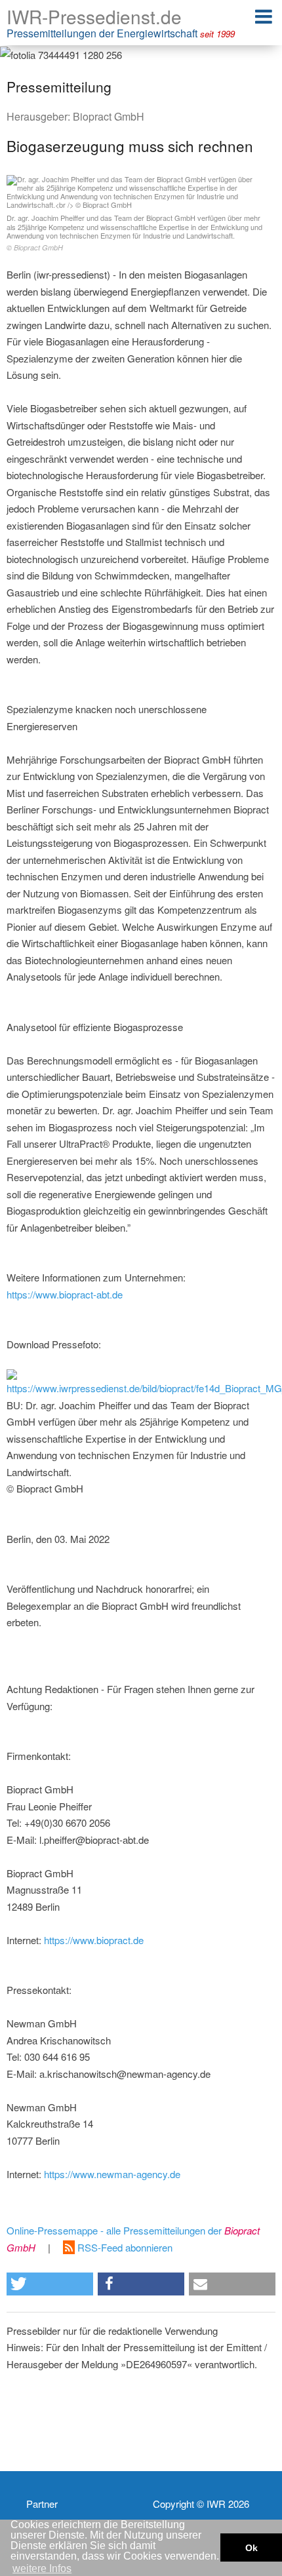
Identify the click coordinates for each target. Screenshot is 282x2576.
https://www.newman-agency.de (112, 2174)
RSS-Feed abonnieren (124, 2247)
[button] (50, 2284)
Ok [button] (252, 2548)
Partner (42, 2504)
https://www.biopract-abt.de (65, 1294)
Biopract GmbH (109, 116)
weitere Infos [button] (42, 2568)
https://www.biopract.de (94, 1940)
